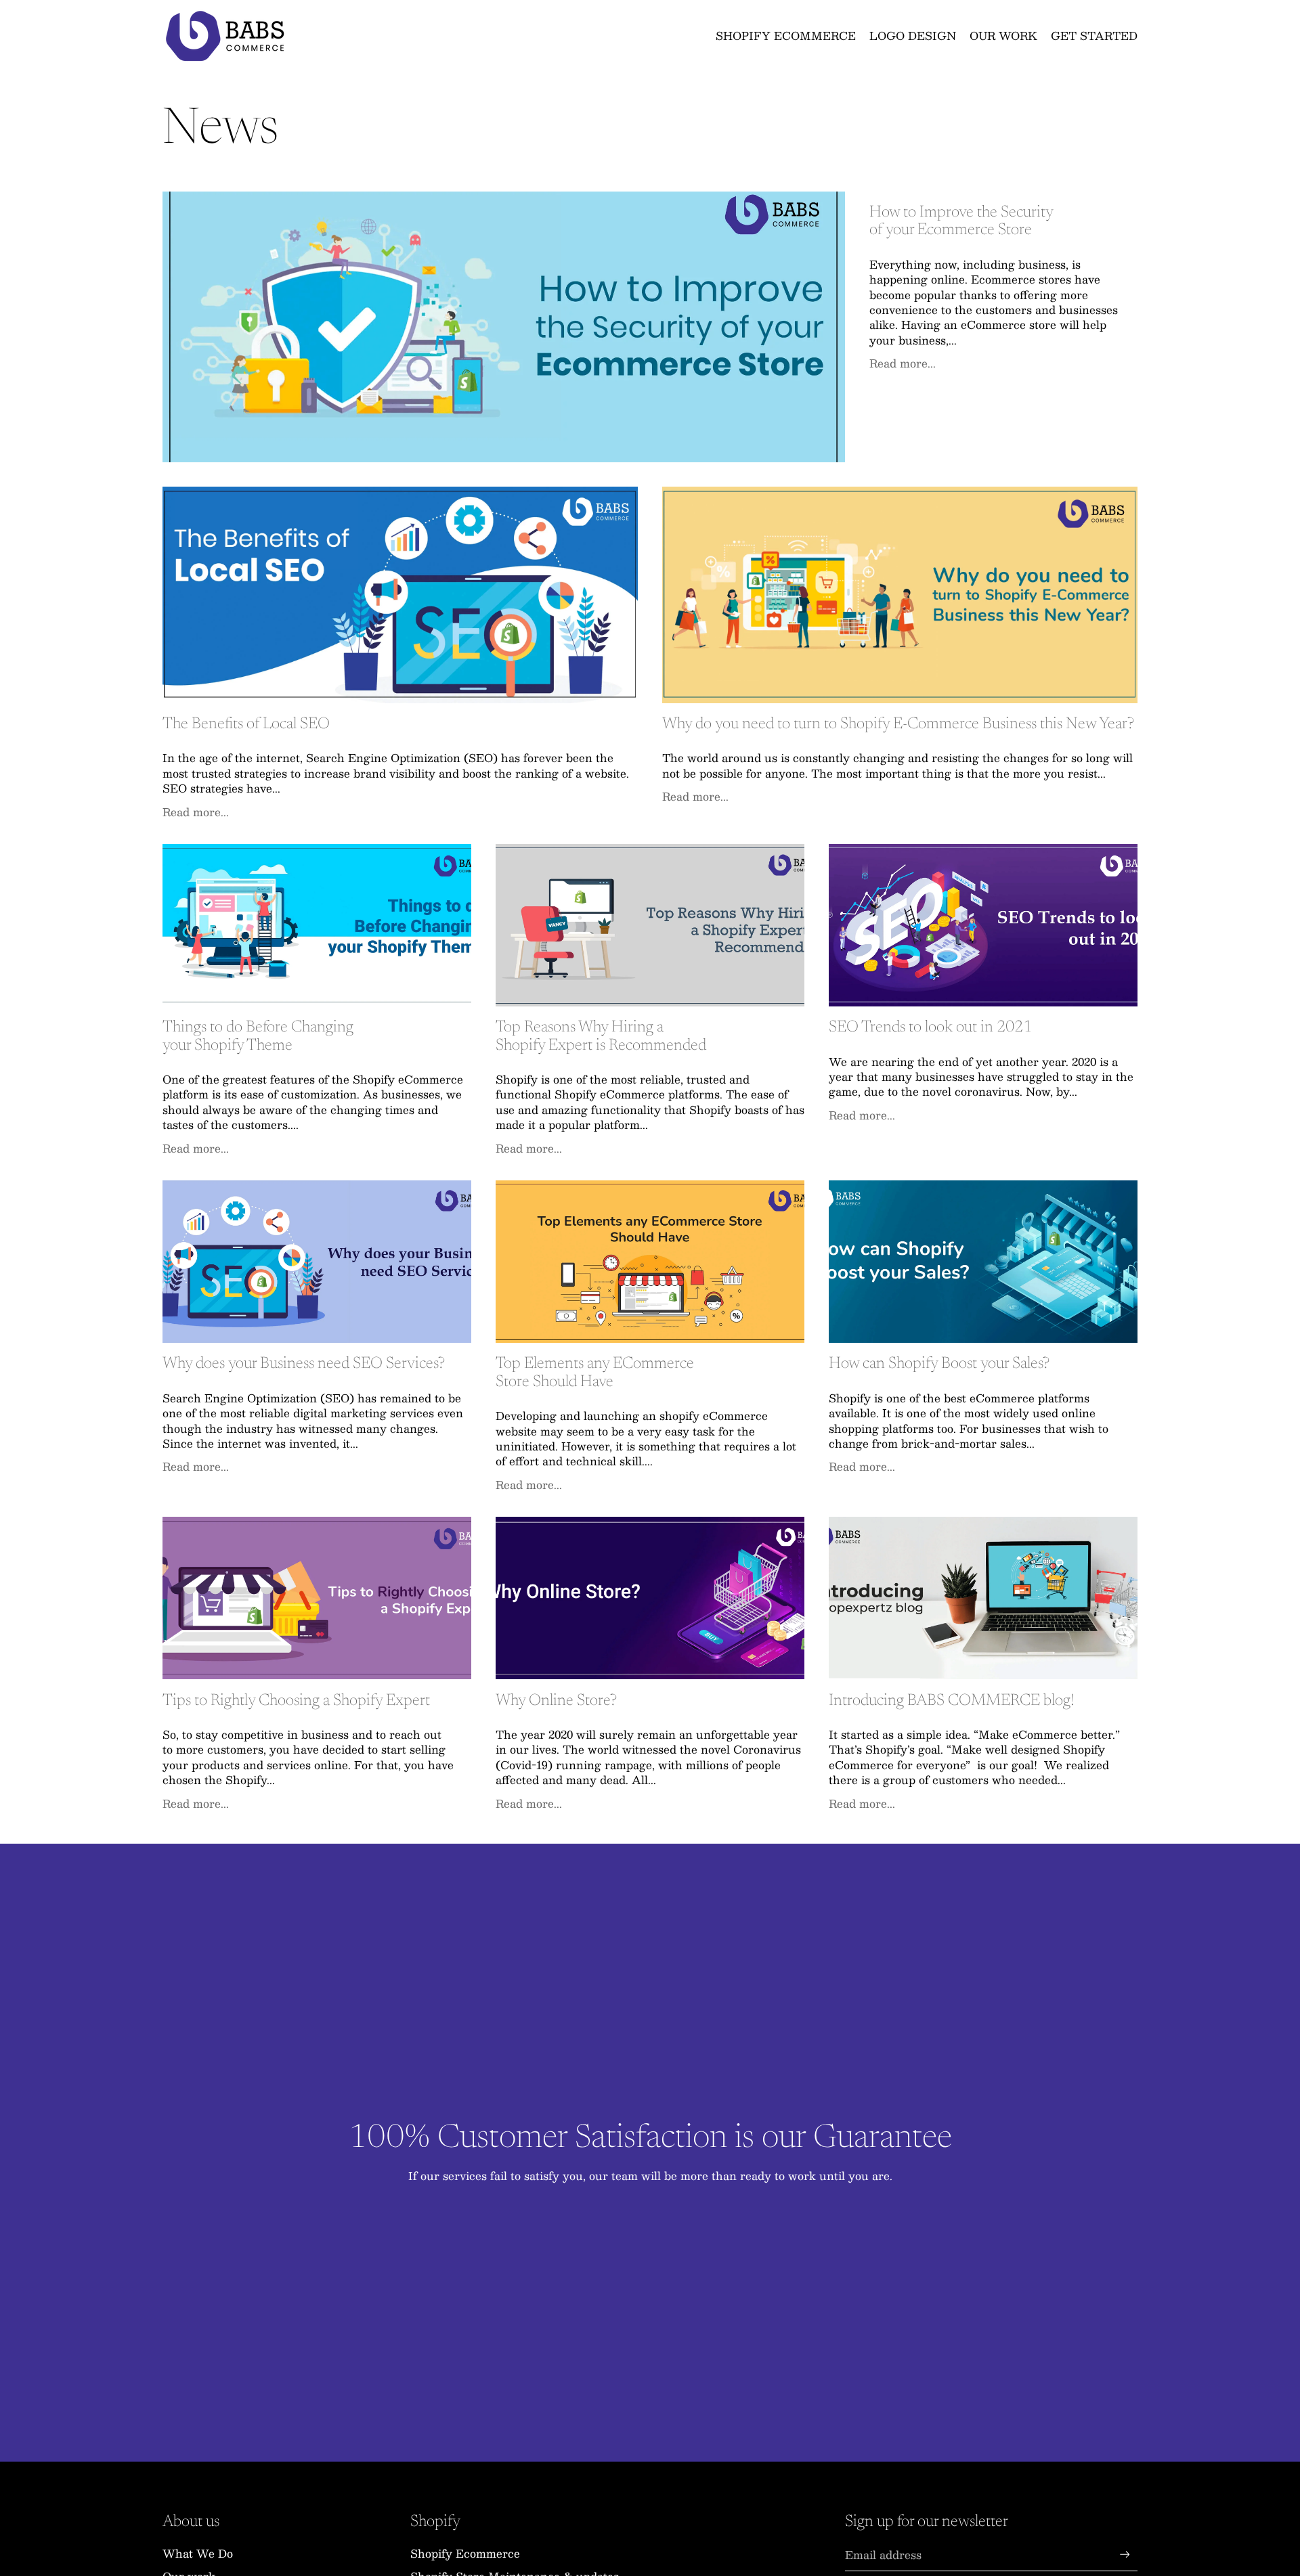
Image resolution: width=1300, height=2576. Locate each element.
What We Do (198, 2553)
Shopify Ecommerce (465, 2553)
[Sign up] (1125, 2555)
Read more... (903, 362)
